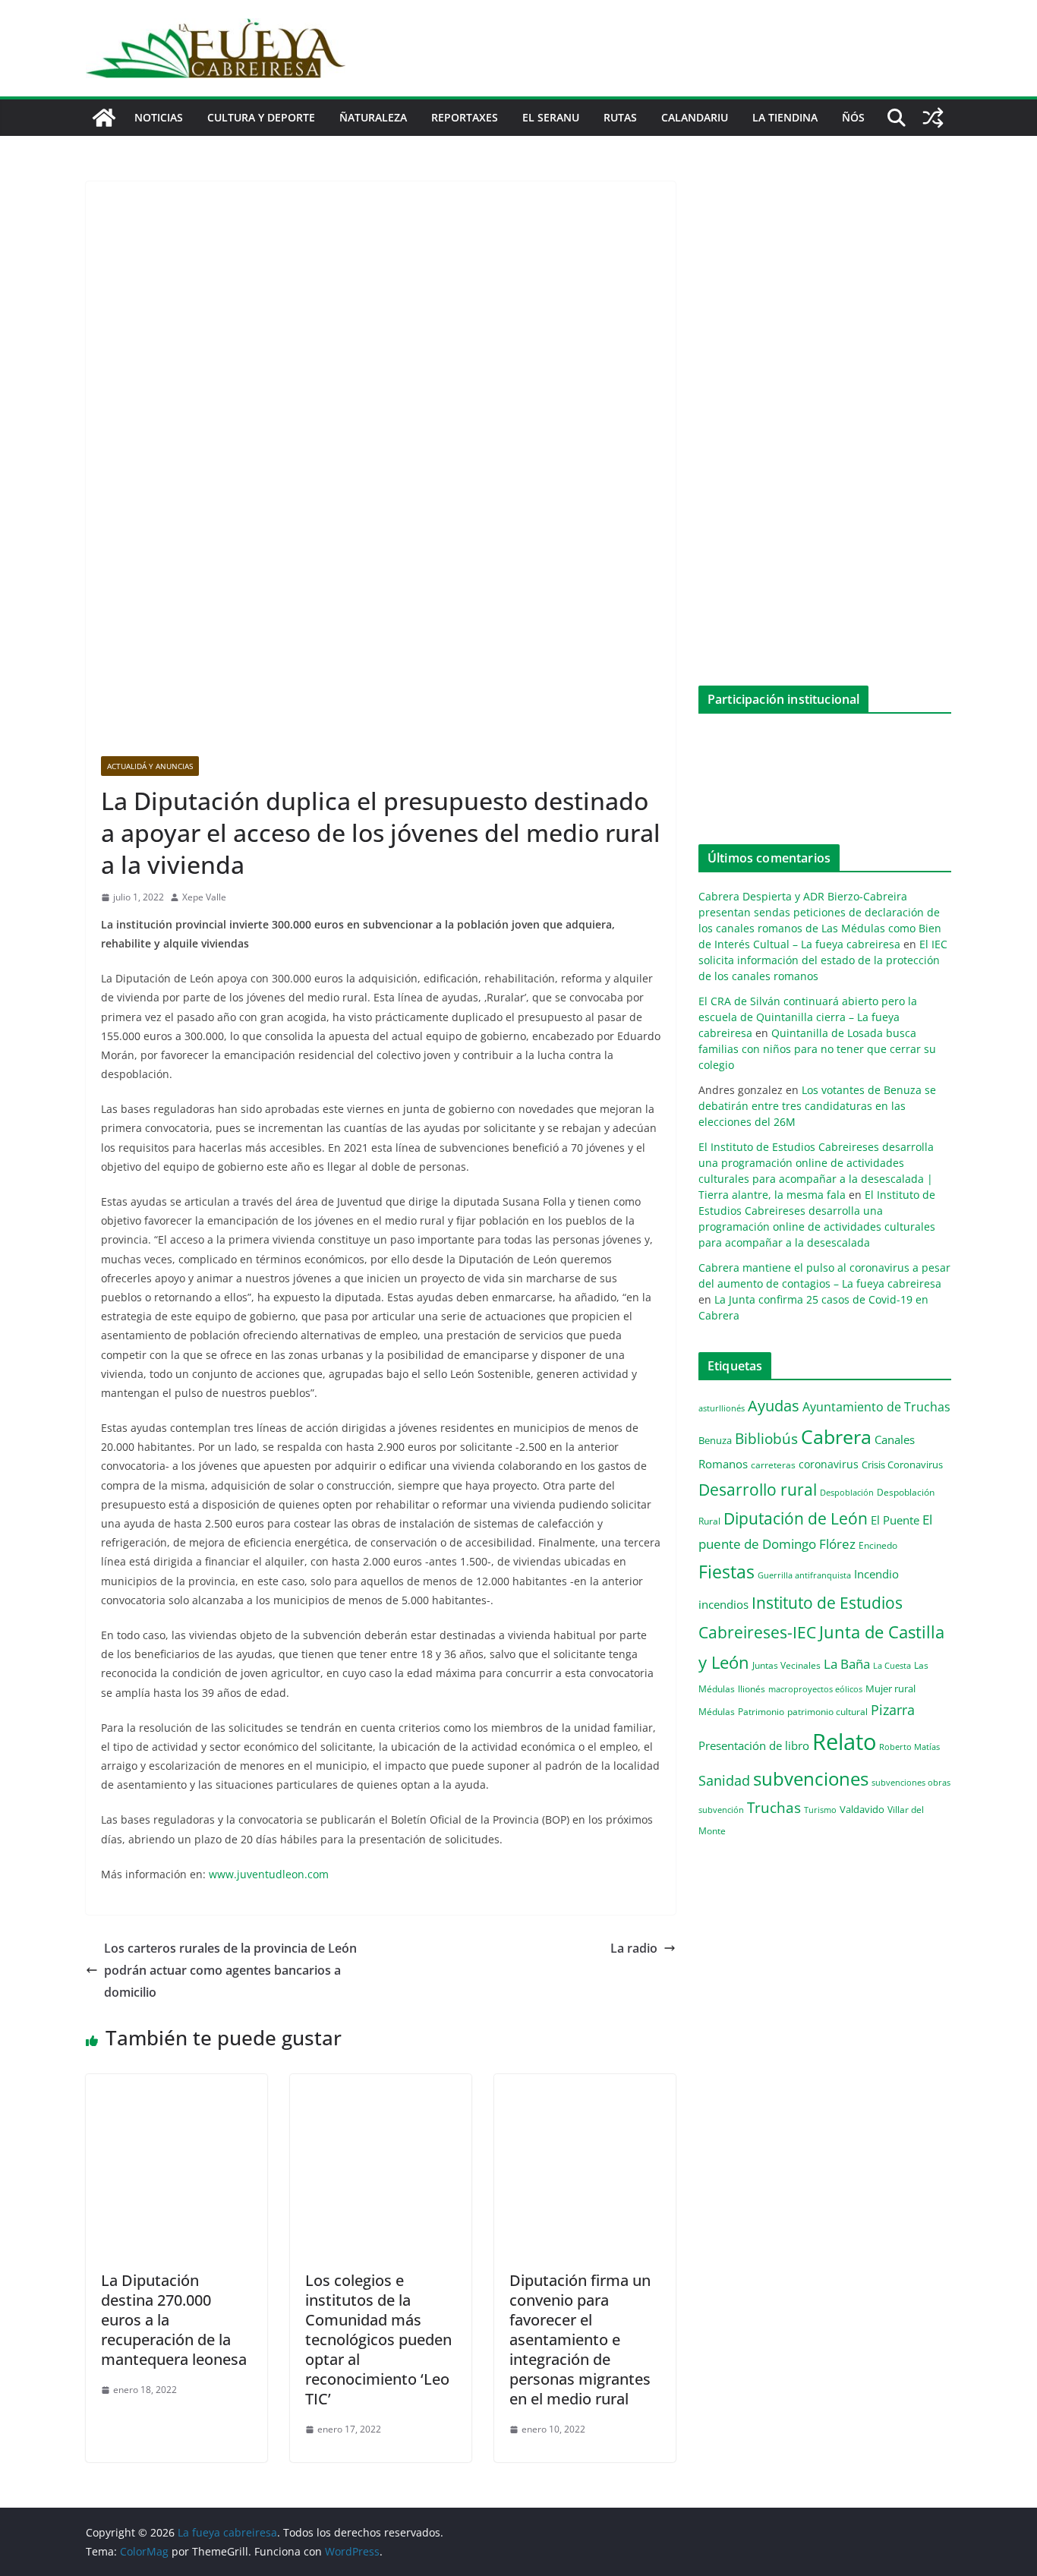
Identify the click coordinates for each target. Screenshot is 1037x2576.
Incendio (876, 1574)
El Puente (895, 1520)
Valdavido (862, 1809)
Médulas (717, 1712)
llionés (752, 1689)
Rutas (620, 117)
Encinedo (878, 1545)
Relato (844, 1742)
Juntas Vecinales (786, 1665)
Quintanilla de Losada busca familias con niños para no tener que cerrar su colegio (817, 1049)
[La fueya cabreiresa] (104, 118)
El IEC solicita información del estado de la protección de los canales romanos (823, 960)
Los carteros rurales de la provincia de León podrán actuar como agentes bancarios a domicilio (230, 1970)
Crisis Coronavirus (902, 1465)
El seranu (551, 117)
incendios (723, 1604)
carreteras (773, 1465)
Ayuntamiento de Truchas (876, 1407)
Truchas (774, 1807)
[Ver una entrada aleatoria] (933, 118)
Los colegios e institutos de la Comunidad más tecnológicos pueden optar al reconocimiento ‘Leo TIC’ (378, 2340)
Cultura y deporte (261, 117)
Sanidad (724, 1780)
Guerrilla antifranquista (804, 1575)
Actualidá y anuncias (150, 766)
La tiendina (785, 117)
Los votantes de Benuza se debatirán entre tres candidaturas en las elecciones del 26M (817, 1106)
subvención (721, 1810)
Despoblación (847, 1492)
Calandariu (695, 117)
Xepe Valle (204, 897)
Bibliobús (766, 1439)
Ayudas (774, 1405)
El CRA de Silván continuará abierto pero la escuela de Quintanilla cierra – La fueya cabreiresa (808, 1017)
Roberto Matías (909, 1747)
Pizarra (893, 1710)
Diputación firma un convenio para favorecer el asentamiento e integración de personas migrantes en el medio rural (580, 2340)
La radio (634, 1948)
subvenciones (811, 1778)
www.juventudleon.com (269, 1874)
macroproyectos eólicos (815, 1689)
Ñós (853, 117)
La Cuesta (892, 1665)
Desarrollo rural (758, 1489)
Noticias (159, 117)
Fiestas (727, 1572)
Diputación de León (796, 1518)
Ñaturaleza (373, 117)
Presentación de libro (754, 1745)
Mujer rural (890, 1688)
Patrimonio (761, 1711)
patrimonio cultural (827, 1711)
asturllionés (722, 1408)
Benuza (715, 1440)
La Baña (847, 1664)
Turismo (820, 1810)
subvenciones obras (911, 1782)
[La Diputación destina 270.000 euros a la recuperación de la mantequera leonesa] (177, 2085)
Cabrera (836, 1436)
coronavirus (829, 1464)
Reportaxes (465, 117)
